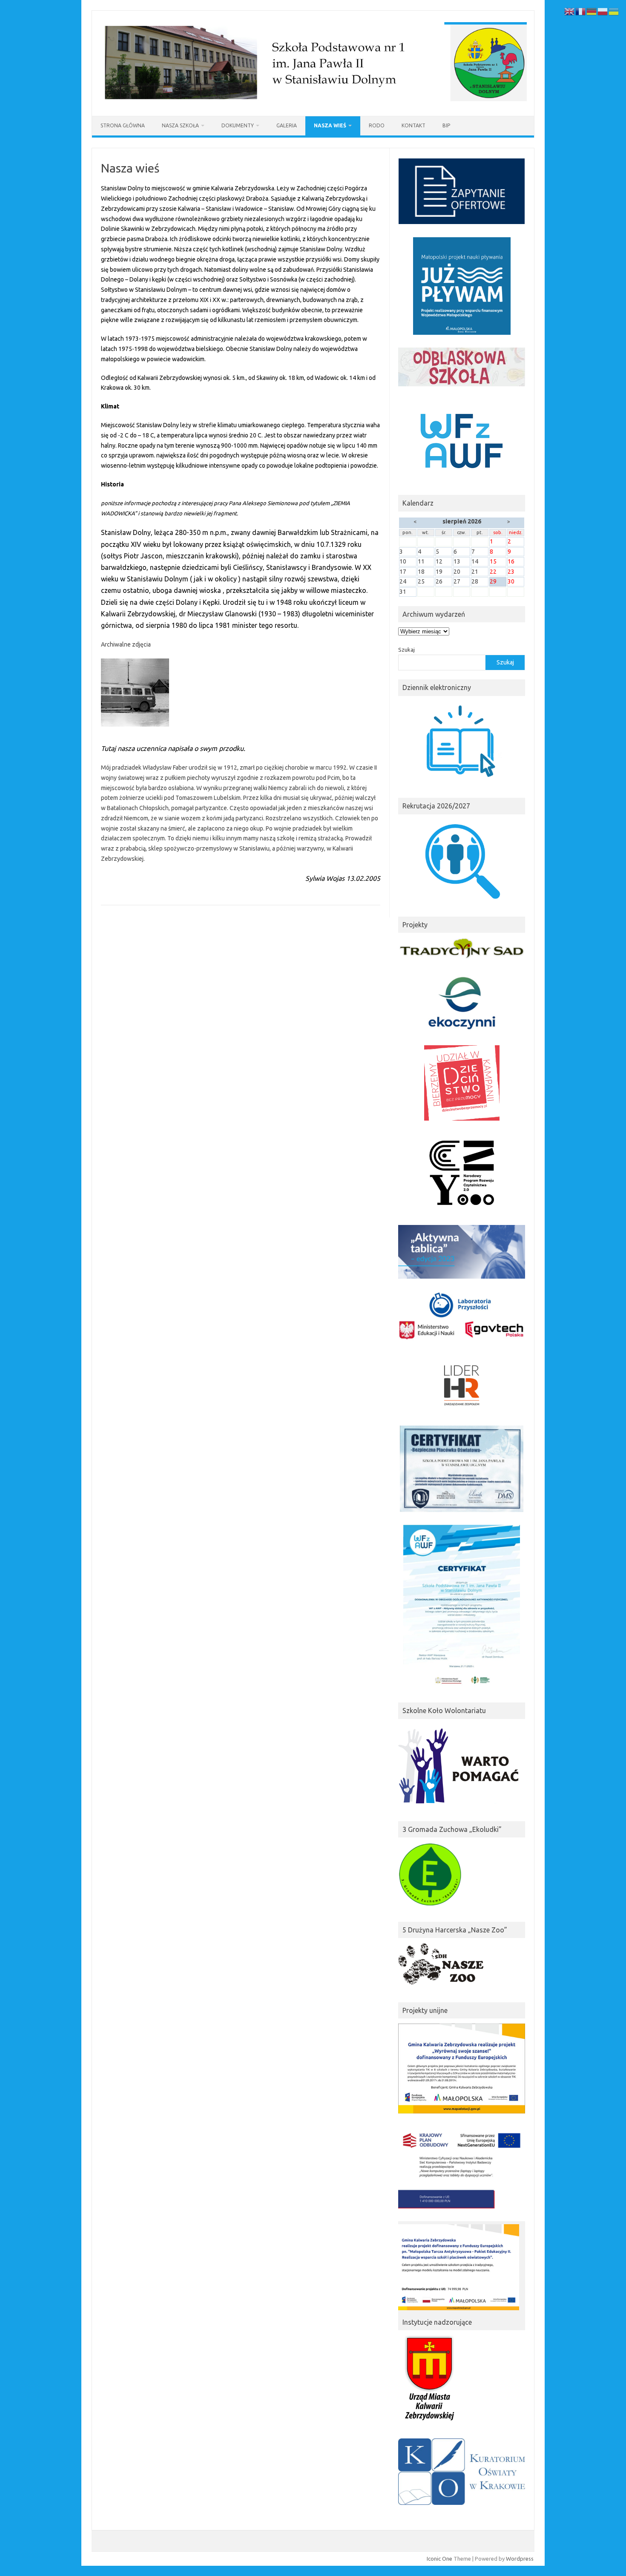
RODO (377, 125)
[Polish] (603, 11)
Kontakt (414, 125)
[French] (581, 11)
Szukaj (406, 650)
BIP (446, 125)
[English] (570, 11)
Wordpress (520, 2559)
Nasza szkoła (180, 125)
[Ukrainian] (614, 11)
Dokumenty (238, 125)
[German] (592, 11)
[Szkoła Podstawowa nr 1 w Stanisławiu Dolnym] (313, 101)
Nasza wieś (330, 125)
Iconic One (439, 2559)
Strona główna (123, 125)
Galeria (287, 125)
